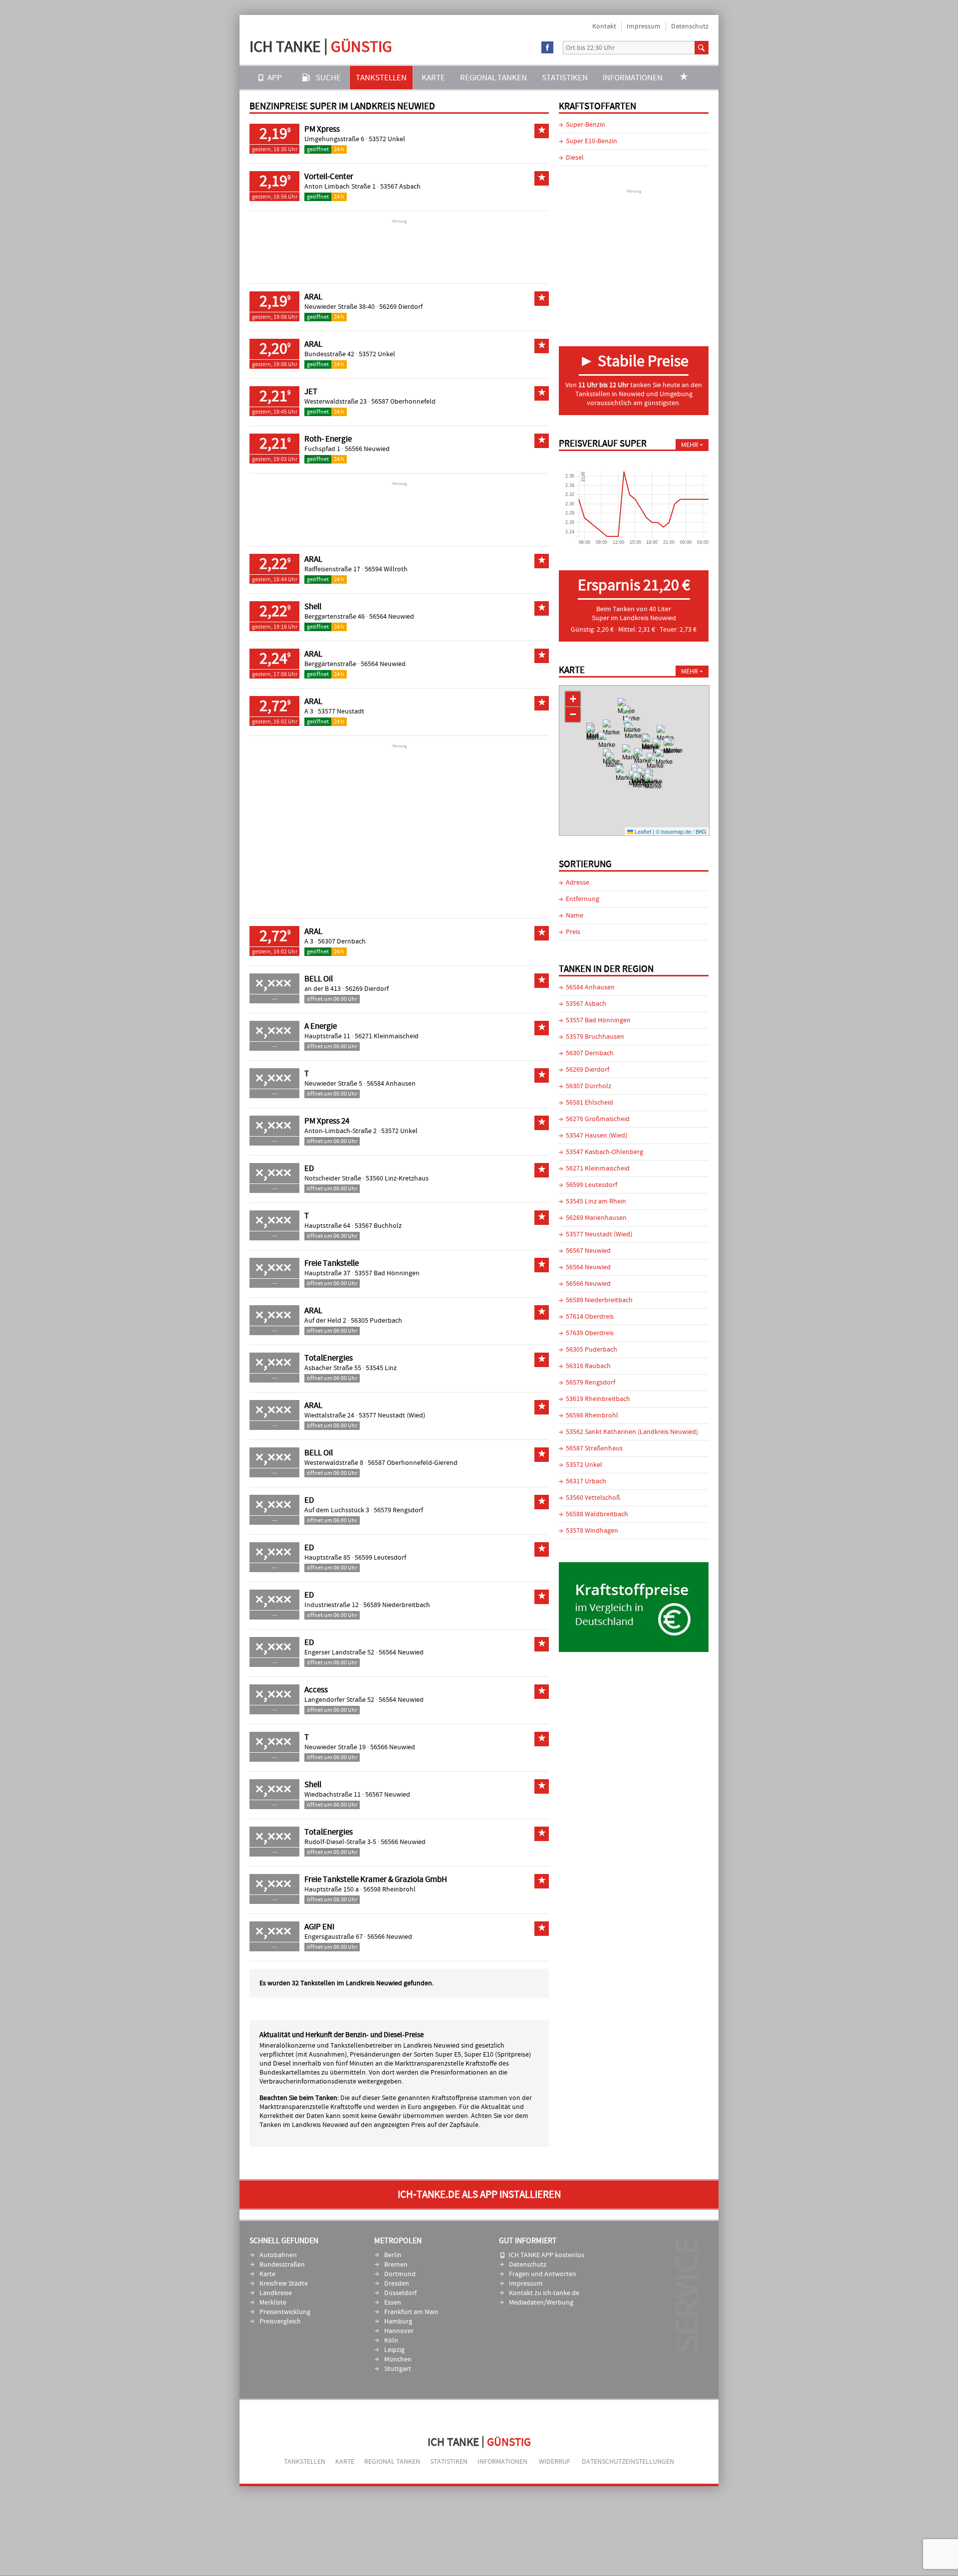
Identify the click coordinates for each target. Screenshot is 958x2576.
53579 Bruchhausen (595, 1037)
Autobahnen (278, 2255)
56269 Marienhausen (596, 1218)
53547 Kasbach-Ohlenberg (604, 1152)
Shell (313, 607)
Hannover (399, 2331)
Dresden (397, 2284)
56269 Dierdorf (401, 307)
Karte (433, 78)
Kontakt (604, 26)
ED (309, 1169)
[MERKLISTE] (684, 78)
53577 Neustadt (341, 711)
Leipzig (394, 2350)
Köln (391, 2341)
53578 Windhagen (592, 1531)
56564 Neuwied (392, 617)
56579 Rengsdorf (398, 1510)
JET (311, 392)
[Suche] (702, 48)
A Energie (321, 1026)
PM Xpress (322, 129)
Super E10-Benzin (592, 141)
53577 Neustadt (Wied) (392, 1415)
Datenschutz (690, 26)
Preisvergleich (280, 2322)
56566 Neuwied (367, 449)
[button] (633, 738)
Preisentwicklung (285, 2312)
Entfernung (583, 899)
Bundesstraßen (282, 2265)
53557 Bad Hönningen (387, 1273)
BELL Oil (319, 979)
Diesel (575, 158)
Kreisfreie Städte (284, 2284)
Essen (393, 2303)
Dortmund (400, 2274)
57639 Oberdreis (590, 1333)
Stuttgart (398, 2369)
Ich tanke (321, 47)
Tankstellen (381, 78)
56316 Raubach (588, 1366)
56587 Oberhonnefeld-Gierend (413, 1463)
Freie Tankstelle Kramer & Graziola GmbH (376, 1879)
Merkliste (273, 2303)
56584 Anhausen (391, 1084)
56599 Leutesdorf (380, 1558)
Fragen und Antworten (543, 2274)
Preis (573, 932)
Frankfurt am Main (411, 2312)
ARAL (313, 297)
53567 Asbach (400, 187)
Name (575, 916)
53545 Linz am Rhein (596, 1201)
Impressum (644, 26)
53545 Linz (381, 1368)
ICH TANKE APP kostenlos (546, 2255)
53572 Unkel (387, 139)
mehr (690, 445)
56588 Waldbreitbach (597, 1514)
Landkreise (276, 2293)
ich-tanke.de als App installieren (479, 2195)
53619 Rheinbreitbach (598, 1399)
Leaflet (642, 831)
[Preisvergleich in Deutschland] (634, 1650)
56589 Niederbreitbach (397, 1605)
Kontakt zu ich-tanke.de (544, 2293)
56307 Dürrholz (589, 1086)
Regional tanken (493, 78)
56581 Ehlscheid (590, 1103)
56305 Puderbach (376, 1321)
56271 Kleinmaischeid (387, 1036)
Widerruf (555, 2462)
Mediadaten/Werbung (541, 2303)
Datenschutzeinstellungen (628, 2462)
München (398, 2359)
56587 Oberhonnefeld (403, 402)
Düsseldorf (400, 2293)
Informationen (633, 78)
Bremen (396, 2265)
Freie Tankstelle (332, 1263)
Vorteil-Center (329, 177)
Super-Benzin (586, 125)
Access (316, 1690)
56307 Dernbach (342, 941)
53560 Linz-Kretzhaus (397, 1178)
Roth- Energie (328, 439)
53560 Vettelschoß (593, 1498)
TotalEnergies (329, 1358)
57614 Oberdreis (590, 1317)
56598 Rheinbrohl (389, 1889)
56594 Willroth (386, 569)
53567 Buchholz (378, 1226)
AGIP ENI (319, 1927)
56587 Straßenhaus (594, 1448)
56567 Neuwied (388, 1795)
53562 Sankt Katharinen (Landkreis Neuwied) (632, 1432)
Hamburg (398, 2322)
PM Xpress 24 (327, 1121)
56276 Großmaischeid (598, 1119)
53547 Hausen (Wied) (597, 1136)
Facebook (548, 48)
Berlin (393, 2255)
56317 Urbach (586, 1481)
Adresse (578, 883)
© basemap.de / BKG (681, 831)
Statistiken (565, 78)
